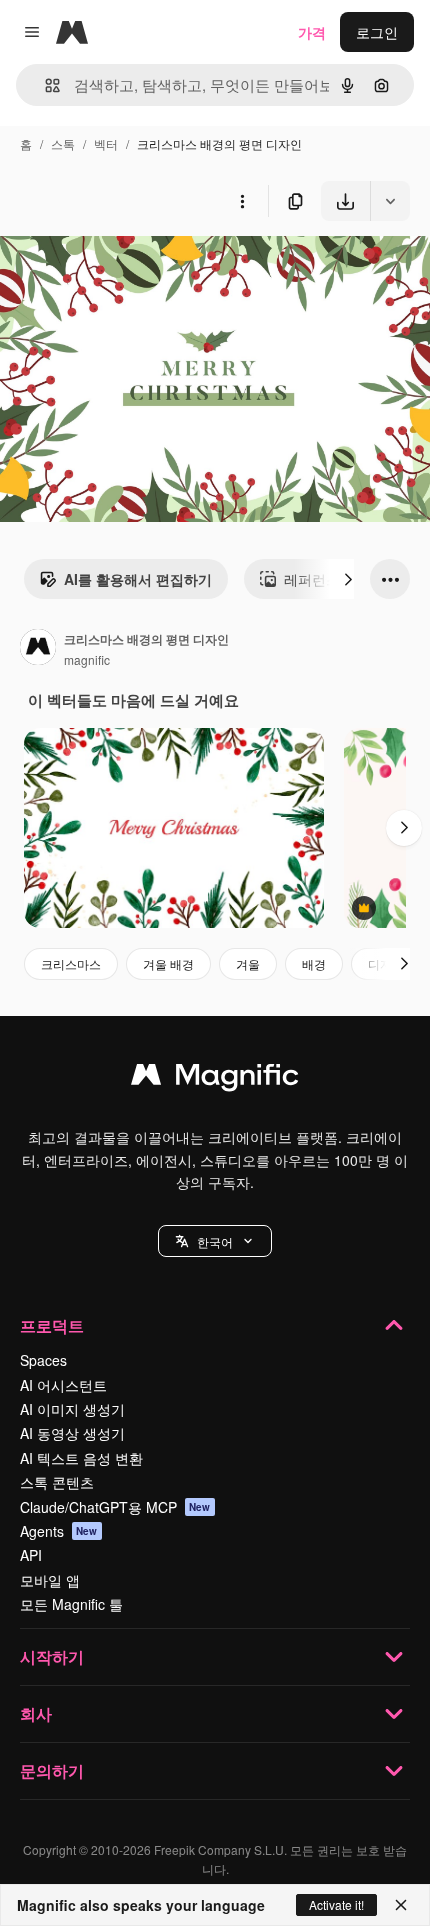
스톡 (63, 143)
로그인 (377, 32)
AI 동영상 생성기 (72, 1433)
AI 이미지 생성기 (72, 1409)
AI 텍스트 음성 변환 (81, 1458)
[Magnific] (215, 1079)
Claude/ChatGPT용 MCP (115, 1507)
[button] (215, 1241)
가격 (312, 32)
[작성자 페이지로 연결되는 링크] (38, 649)
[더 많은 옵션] (242, 201)
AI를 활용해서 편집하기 (138, 579)
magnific (87, 659)
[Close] (401, 1905)
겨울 (248, 963)
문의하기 (52, 1770)
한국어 (215, 1241)
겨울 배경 (168, 963)
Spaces (43, 1360)
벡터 (106, 143)
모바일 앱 (50, 1580)
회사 (36, 1713)
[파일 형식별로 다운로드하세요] (390, 201)
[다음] (348, 579)
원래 (115, 267)
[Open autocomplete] (44, 85)
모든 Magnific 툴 (71, 1604)
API (31, 1555)
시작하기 (52, 1656)
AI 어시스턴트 (63, 1385)
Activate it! (336, 1904)
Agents (59, 1531)
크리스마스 (71, 963)
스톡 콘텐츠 (57, 1482)
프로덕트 (52, 1325)
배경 (314, 963)
